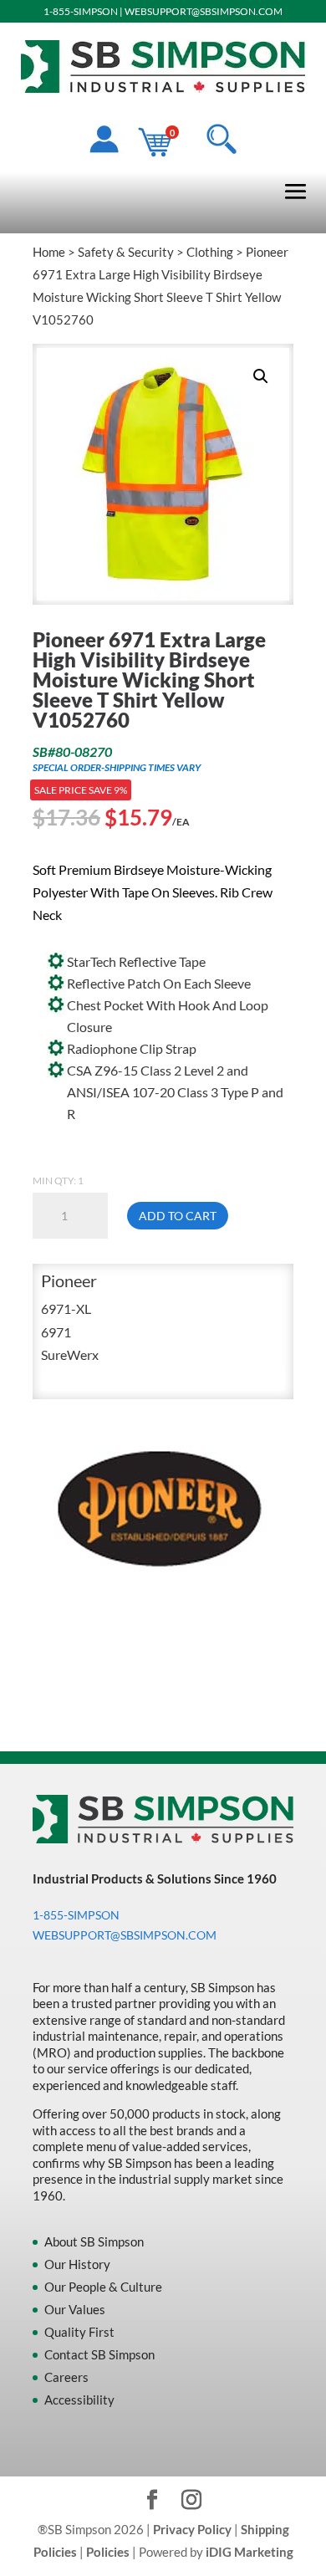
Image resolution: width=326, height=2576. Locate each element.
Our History (77, 2264)
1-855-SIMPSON (81, 11)
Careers (66, 2377)
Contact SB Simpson (99, 2354)
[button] (261, 376)
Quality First (79, 2332)
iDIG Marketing (250, 2552)
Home (49, 252)
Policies (108, 2552)
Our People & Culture (103, 2287)
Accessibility (79, 2400)
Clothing (210, 252)
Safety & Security (126, 252)
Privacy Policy (192, 2529)
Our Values (75, 2309)
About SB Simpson (94, 2241)
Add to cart (178, 1216)
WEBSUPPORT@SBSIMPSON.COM (204, 11)
